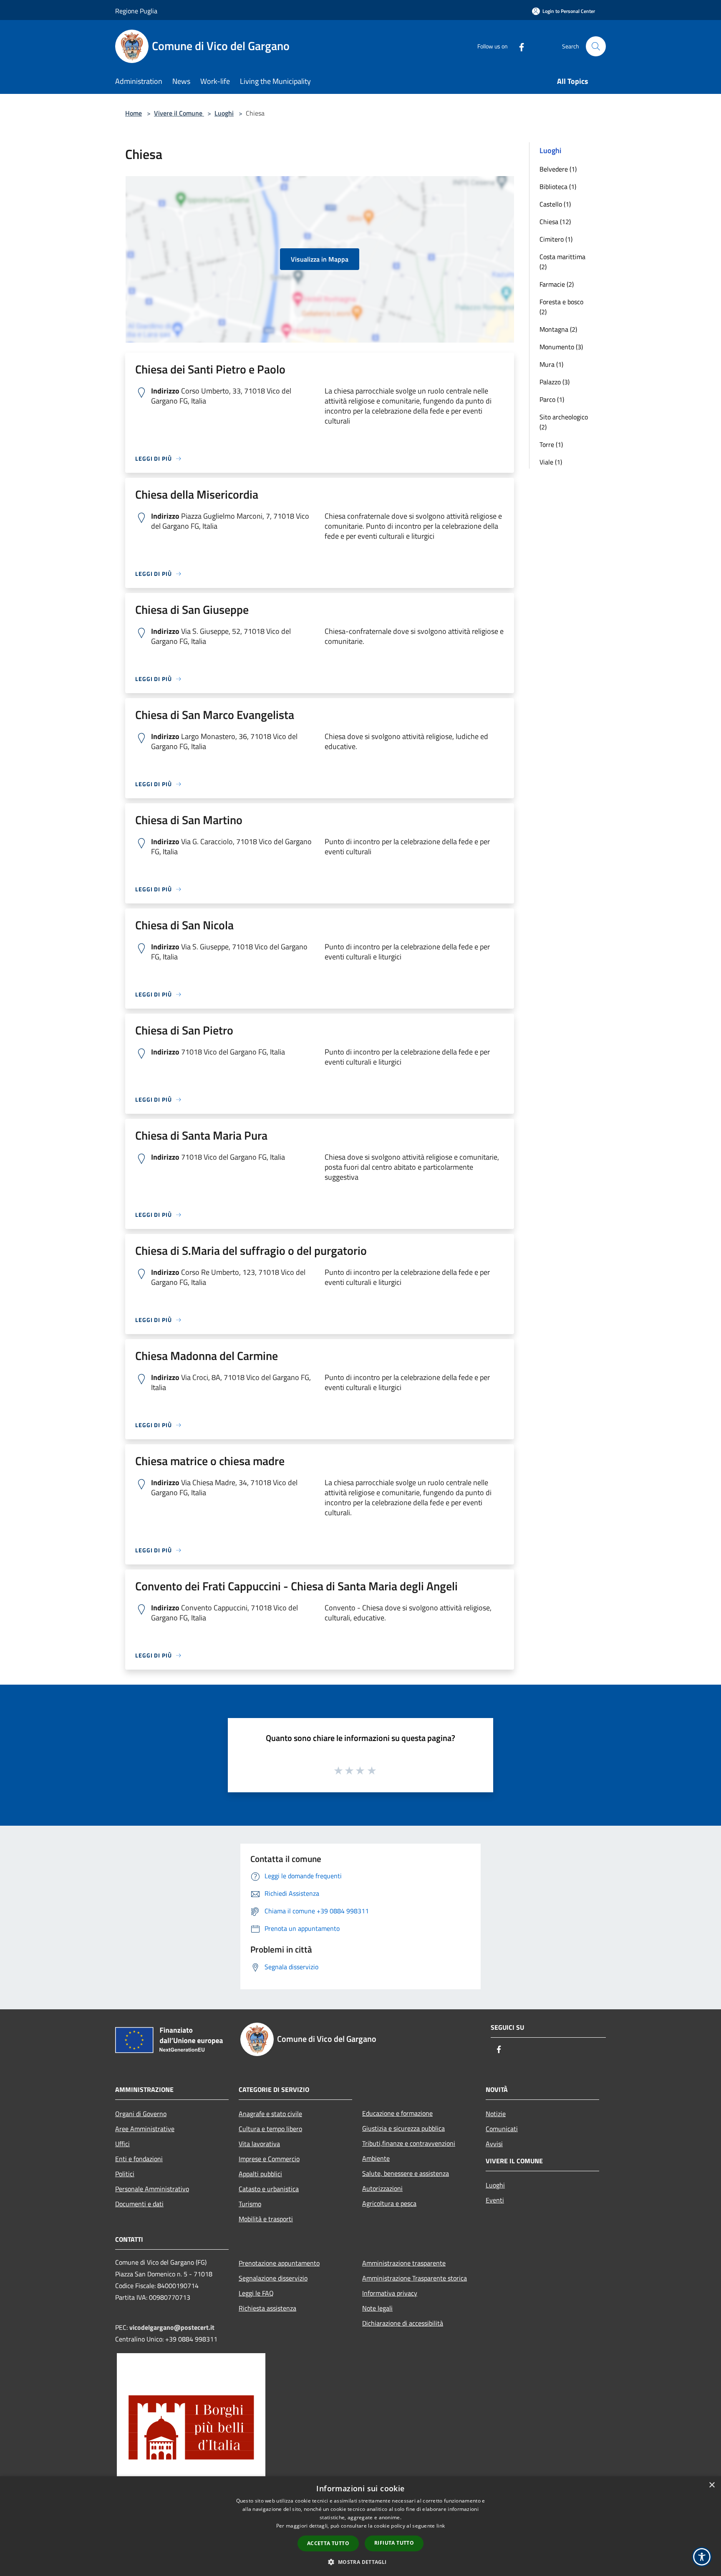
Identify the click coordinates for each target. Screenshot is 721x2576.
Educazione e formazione (397, 2113)
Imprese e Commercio (269, 2159)
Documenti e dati (139, 2204)
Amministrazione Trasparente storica (415, 2278)
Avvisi (494, 2144)
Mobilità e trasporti (266, 2219)
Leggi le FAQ (256, 2293)
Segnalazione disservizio (273, 2278)
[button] (360, 2562)
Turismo (250, 2204)
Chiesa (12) (555, 222)
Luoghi (224, 113)
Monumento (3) (561, 347)
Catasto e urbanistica (269, 2189)
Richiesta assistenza (267, 2308)
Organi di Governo (141, 2114)
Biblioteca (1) (558, 187)
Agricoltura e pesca (389, 2203)
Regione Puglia (136, 11)
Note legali (377, 2308)
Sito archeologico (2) (564, 422)
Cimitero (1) (556, 239)
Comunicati (502, 2129)
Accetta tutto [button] (328, 2543)
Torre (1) (551, 444)
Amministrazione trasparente (404, 2263)
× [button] (712, 2485)
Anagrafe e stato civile (270, 2114)
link (441, 2526)
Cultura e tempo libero (270, 2129)
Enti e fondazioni (139, 2159)
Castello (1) (555, 204)
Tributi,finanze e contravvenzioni (409, 2143)
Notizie (496, 2114)
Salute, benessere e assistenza (406, 2173)
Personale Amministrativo (152, 2189)
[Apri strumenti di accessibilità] (702, 2557)
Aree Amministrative (145, 2129)
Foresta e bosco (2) (561, 307)
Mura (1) (551, 364)
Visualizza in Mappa (320, 259)
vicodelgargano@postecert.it (172, 2327)
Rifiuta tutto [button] (394, 2543)
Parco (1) (552, 399)
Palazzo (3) (555, 382)
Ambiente (376, 2158)
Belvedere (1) (558, 169)
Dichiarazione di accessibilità (403, 2323)
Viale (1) (551, 462)
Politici (125, 2174)
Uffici (122, 2144)
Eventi (495, 2200)
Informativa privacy (390, 2293)
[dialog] (360, 2526)
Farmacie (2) (557, 284)
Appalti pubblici (260, 2174)
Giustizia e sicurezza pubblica (403, 2128)
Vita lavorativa (259, 2144)
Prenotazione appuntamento (279, 2263)
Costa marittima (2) (562, 262)
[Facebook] (518, 46)
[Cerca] (596, 46)
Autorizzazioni (382, 2188)
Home (134, 113)
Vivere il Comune (179, 113)
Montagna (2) (558, 329)
